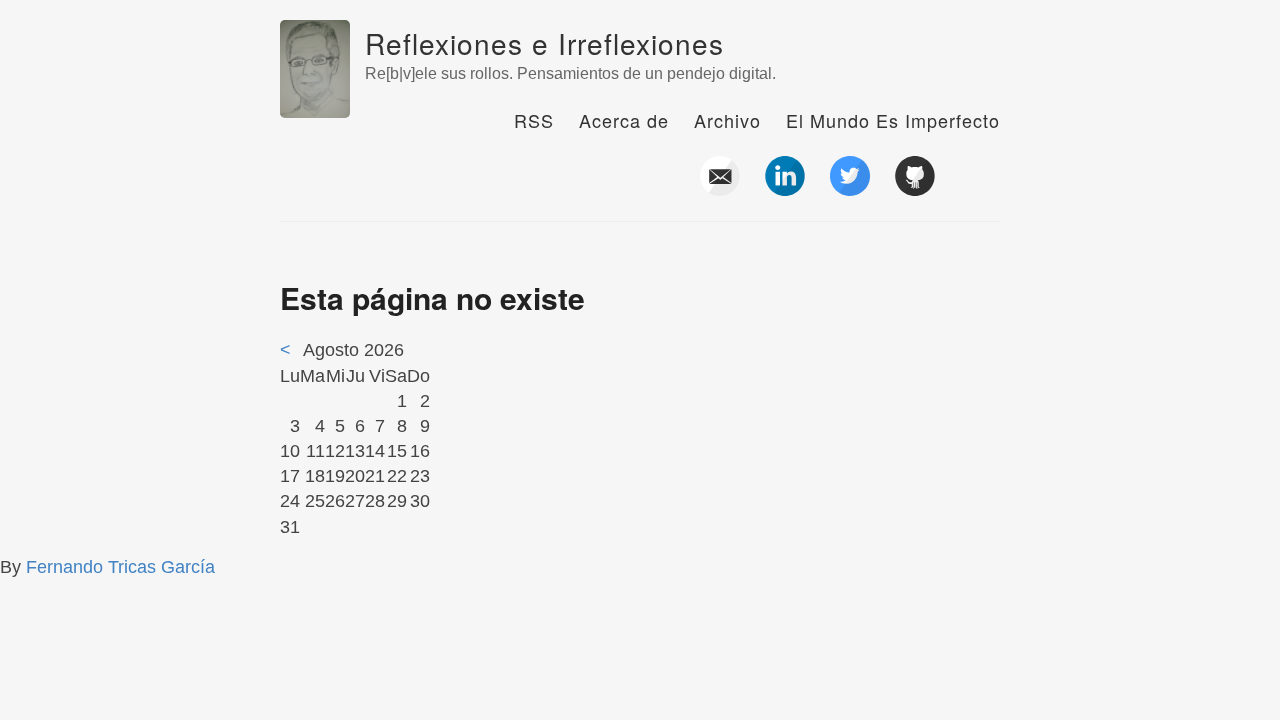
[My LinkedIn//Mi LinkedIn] (785, 188)
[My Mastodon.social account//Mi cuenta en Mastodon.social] (980, 188)
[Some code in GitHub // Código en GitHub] (915, 188)
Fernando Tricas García (120, 567)
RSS (534, 120)
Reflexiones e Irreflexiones (544, 43)
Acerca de (624, 120)
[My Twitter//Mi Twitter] (850, 188)
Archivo (727, 120)
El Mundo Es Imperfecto (893, 120)
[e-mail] (720, 188)
